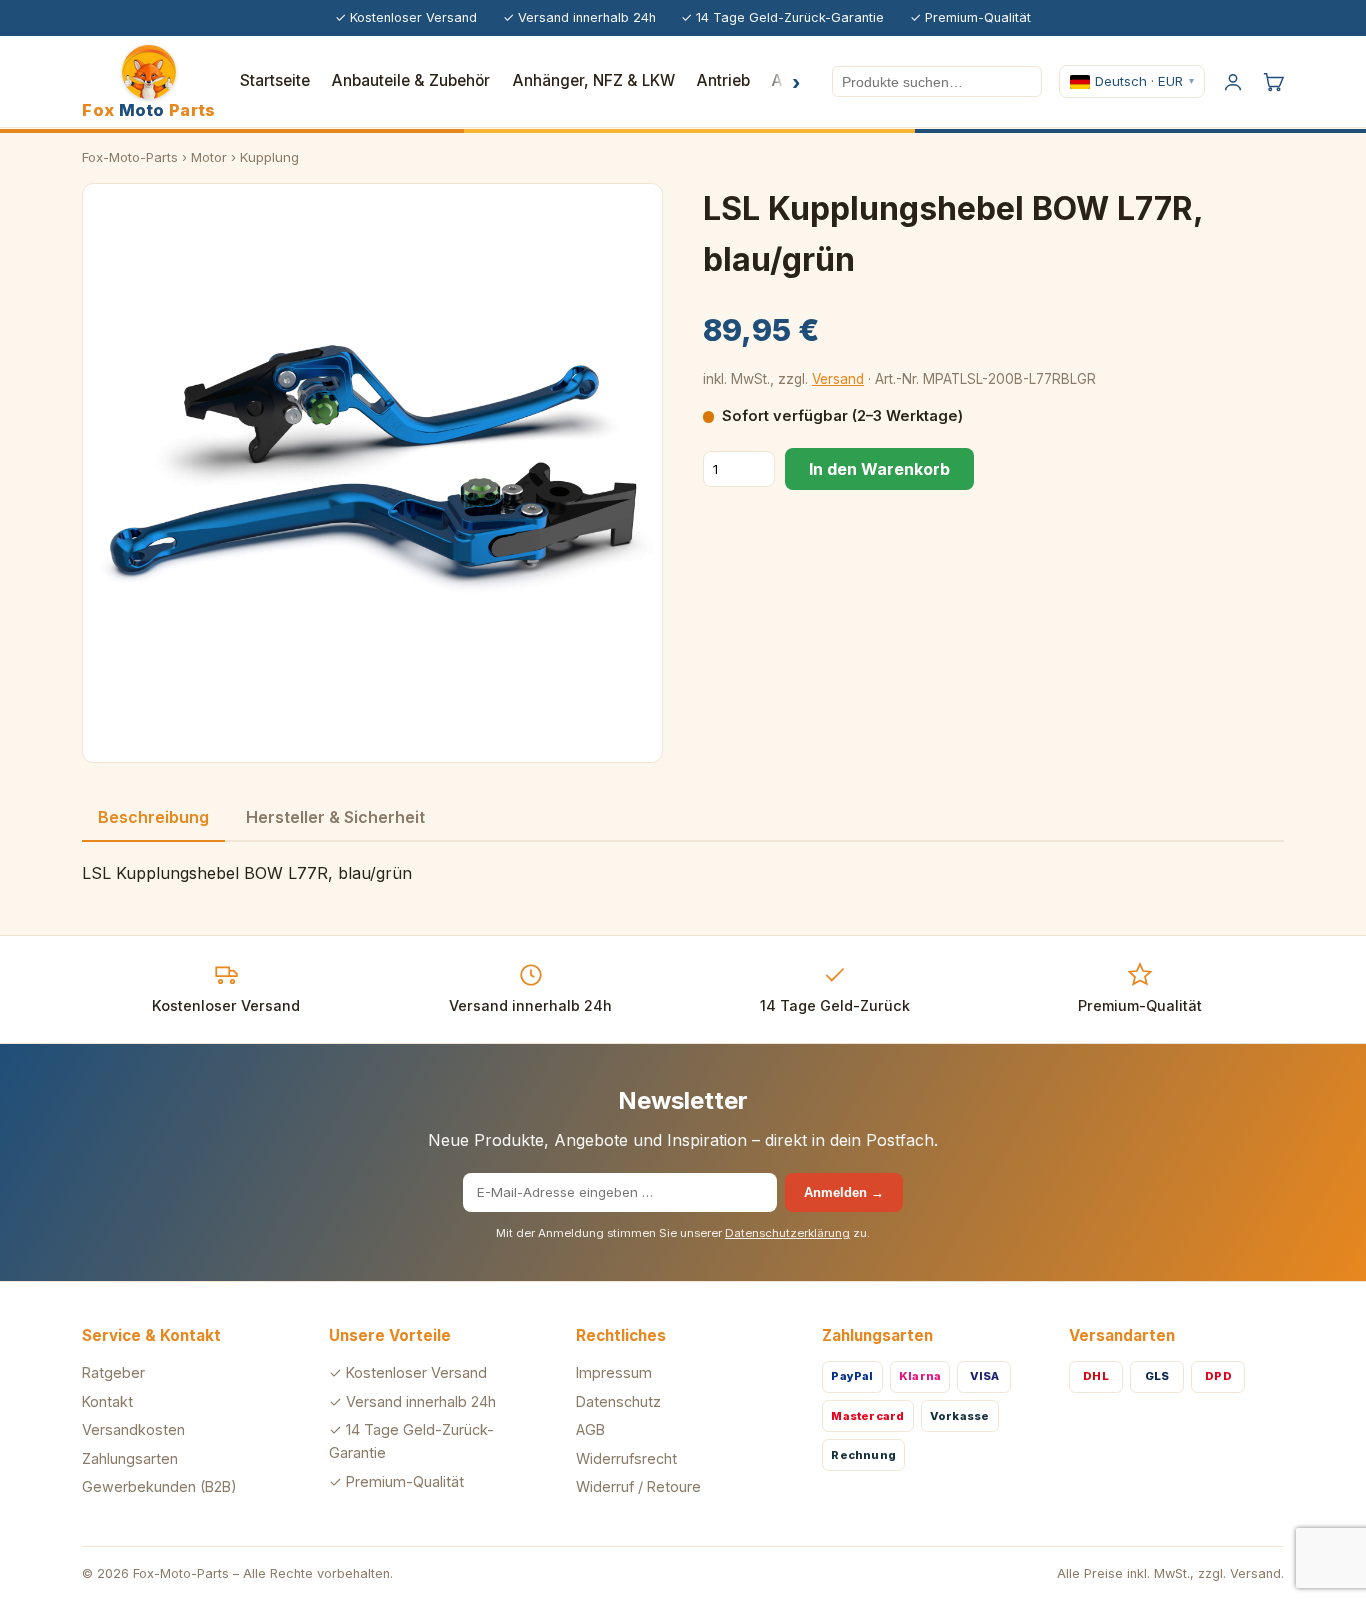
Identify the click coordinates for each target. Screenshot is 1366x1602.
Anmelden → (844, 1192)
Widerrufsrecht (626, 1458)
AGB (590, 1429)
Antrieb (723, 80)
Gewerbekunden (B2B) (159, 1486)
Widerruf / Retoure (638, 1486)
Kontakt (107, 1401)
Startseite (275, 80)
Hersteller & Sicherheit (335, 817)
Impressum (614, 1372)
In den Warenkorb (879, 469)
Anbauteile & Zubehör (411, 80)
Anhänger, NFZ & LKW (594, 80)
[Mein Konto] (1233, 82)
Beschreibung (153, 817)
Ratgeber (113, 1372)
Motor (209, 157)
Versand (838, 379)
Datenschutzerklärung (787, 1233)
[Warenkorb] (1273, 82)
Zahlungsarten (130, 1458)
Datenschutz (618, 1401)
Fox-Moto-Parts (130, 157)
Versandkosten (133, 1429)
